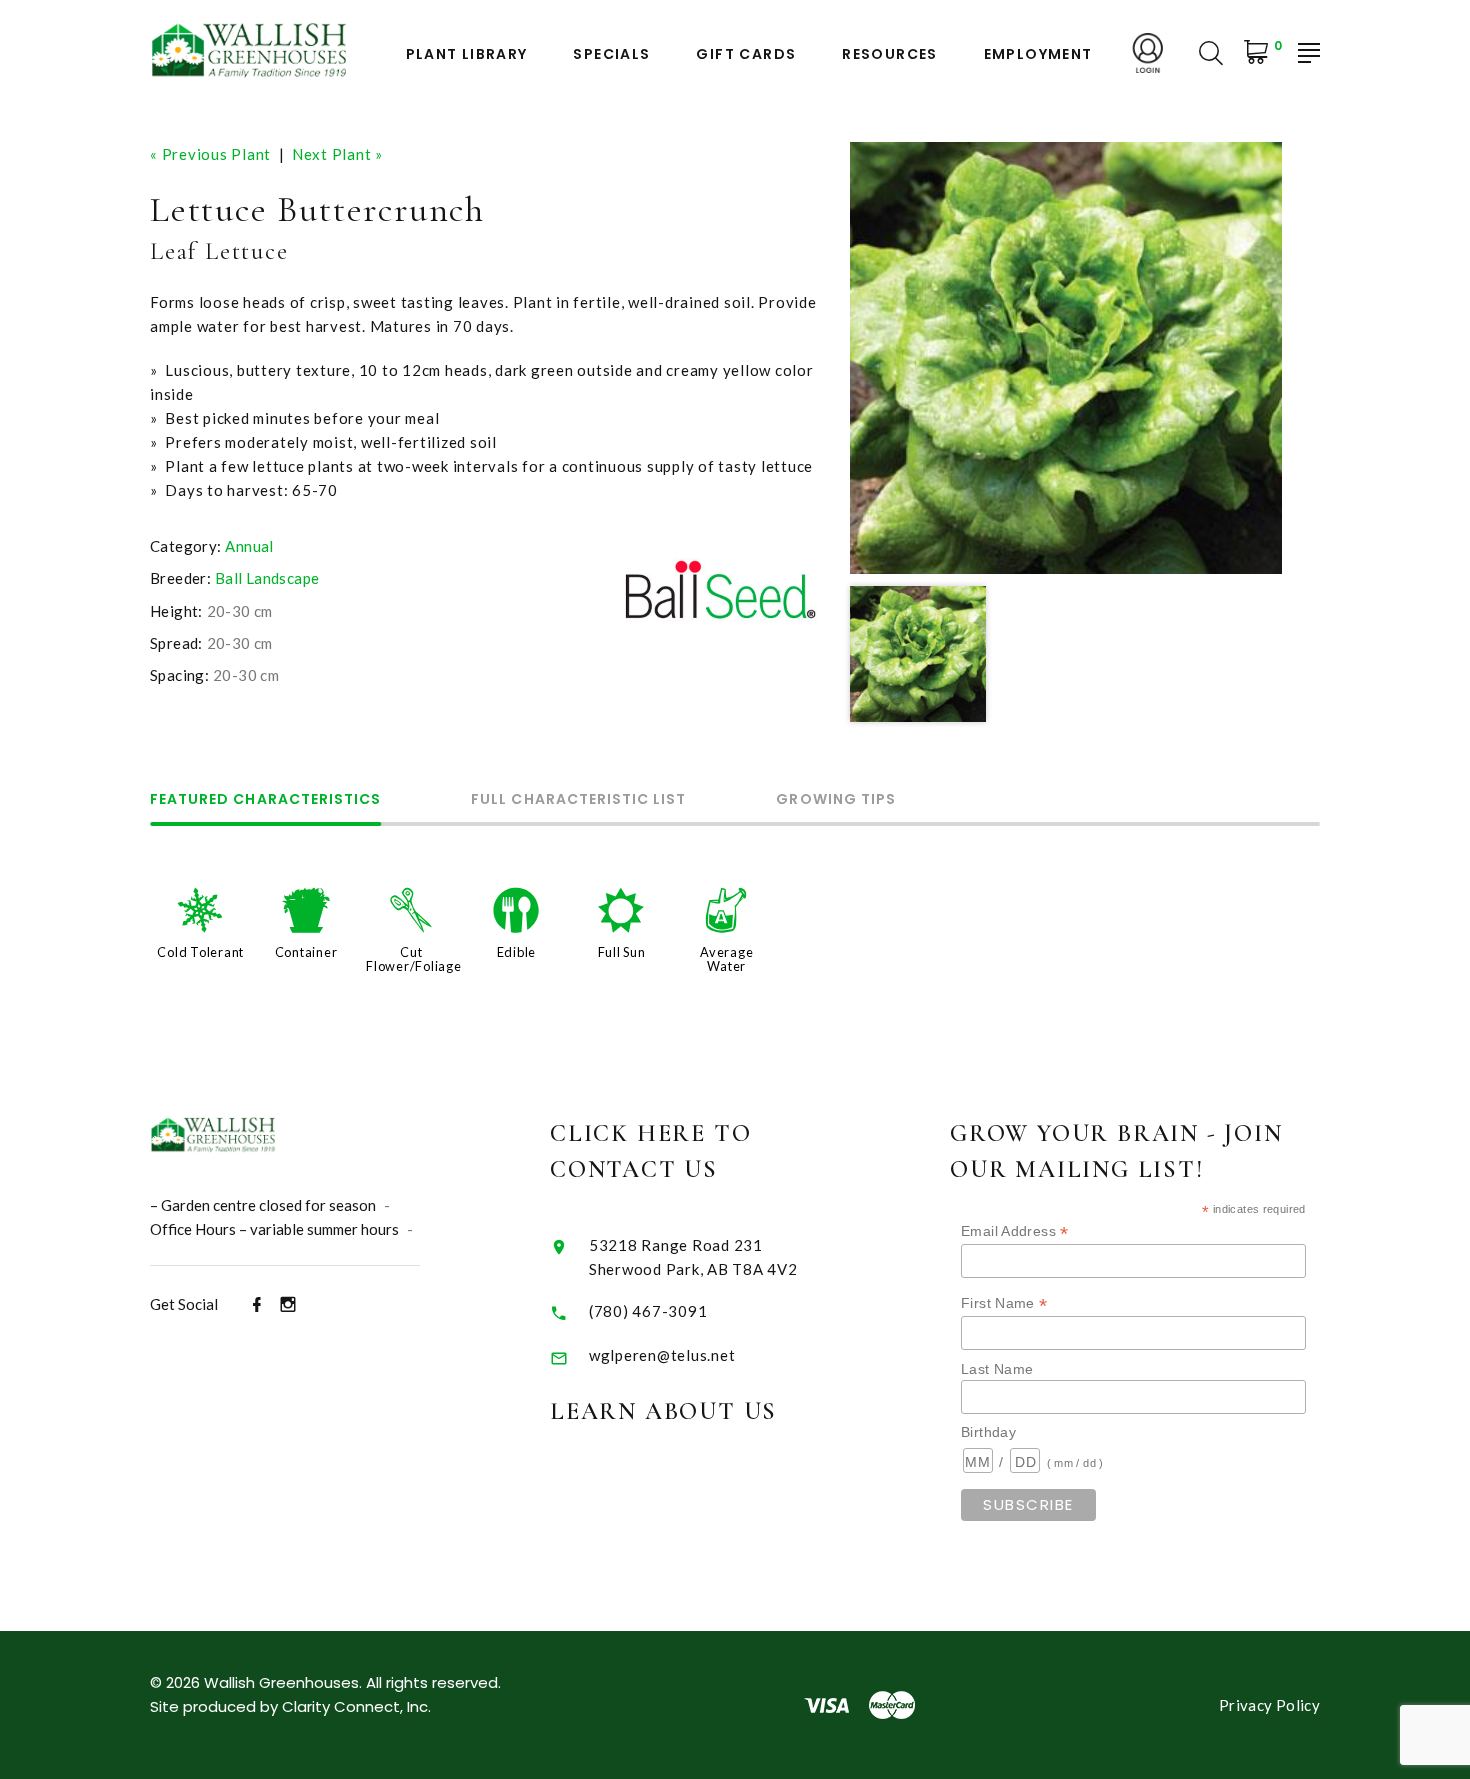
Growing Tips (836, 800)
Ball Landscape (267, 578)
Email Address (1015, 1231)
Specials (611, 54)
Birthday (988, 1432)
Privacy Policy (1269, 1705)
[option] (1066, 358)
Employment (1038, 54)
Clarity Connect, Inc (355, 1706)
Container (306, 952)
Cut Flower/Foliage (414, 959)
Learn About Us (663, 1411)
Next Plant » (337, 154)
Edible (517, 952)
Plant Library (467, 54)
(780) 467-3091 (648, 1311)
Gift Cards (746, 54)
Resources (890, 54)
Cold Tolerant (200, 952)
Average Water (726, 959)
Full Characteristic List (578, 800)
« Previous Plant (210, 154)
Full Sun (622, 952)
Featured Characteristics (265, 800)
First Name (1004, 1303)
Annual (249, 546)
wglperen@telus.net (662, 1355)
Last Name (997, 1369)
